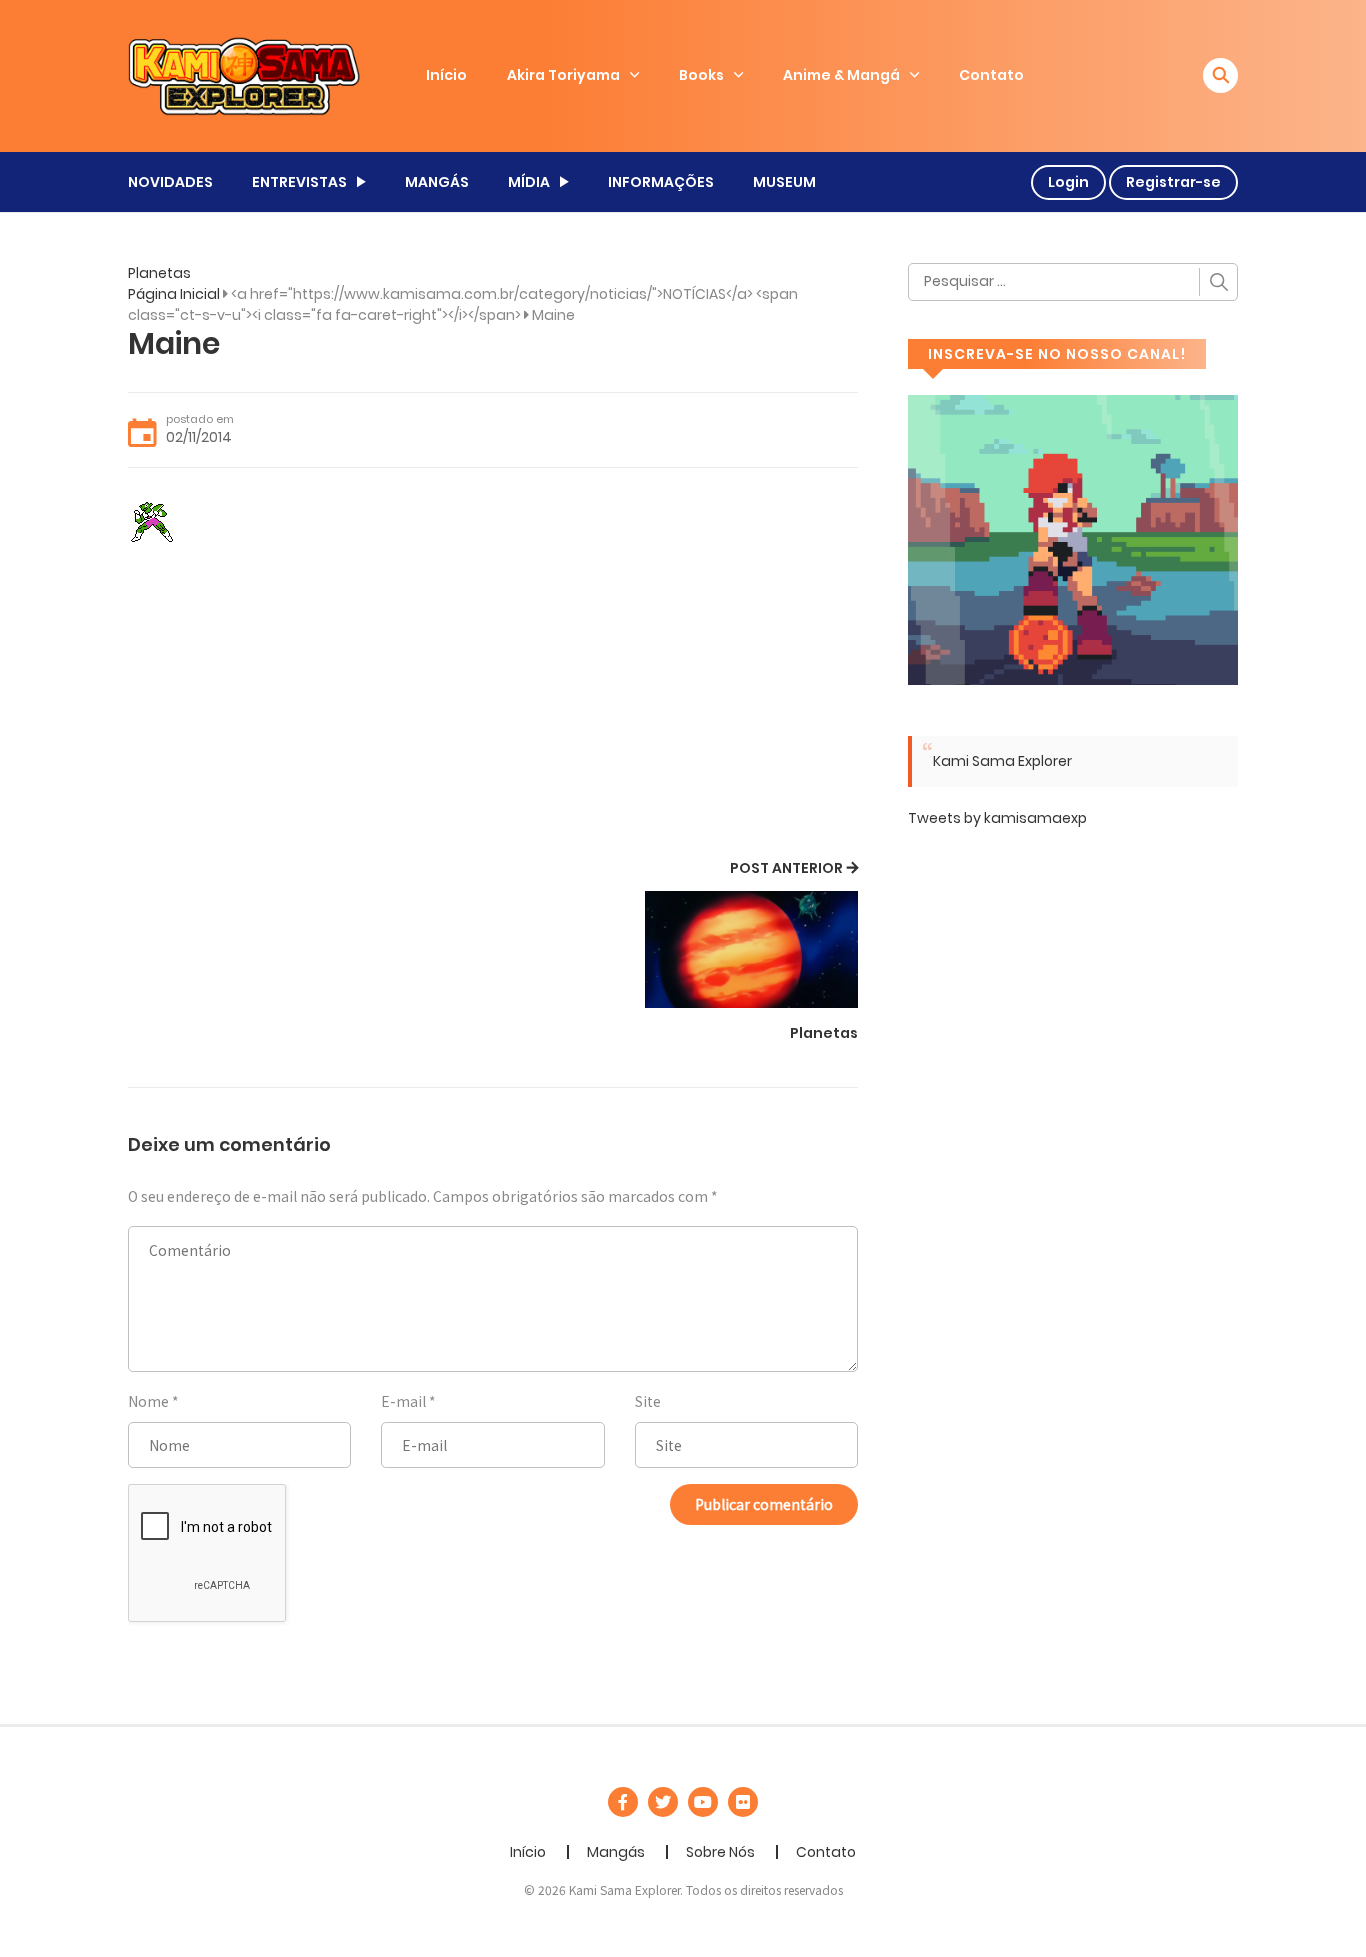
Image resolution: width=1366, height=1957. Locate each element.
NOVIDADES (170, 182)
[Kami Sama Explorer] (244, 75)
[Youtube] (703, 1802)
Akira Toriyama (563, 75)
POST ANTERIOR (786, 868)
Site (648, 1401)
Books (701, 75)
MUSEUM (784, 182)
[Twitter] (663, 1802)
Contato (991, 75)
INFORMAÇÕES (661, 182)
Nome (148, 1401)
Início (446, 75)
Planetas (159, 273)
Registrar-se (1173, 182)
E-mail (403, 1401)
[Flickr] (743, 1802)
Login (1068, 182)
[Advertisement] (493, 705)
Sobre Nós (720, 1852)
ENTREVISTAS (299, 182)
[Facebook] (623, 1802)
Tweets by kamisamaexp (997, 818)
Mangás (616, 1852)
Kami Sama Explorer (1002, 761)
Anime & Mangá (841, 75)
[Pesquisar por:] (1073, 282)
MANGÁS (437, 182)
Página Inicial (174, 294)
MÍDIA (529, 182)
